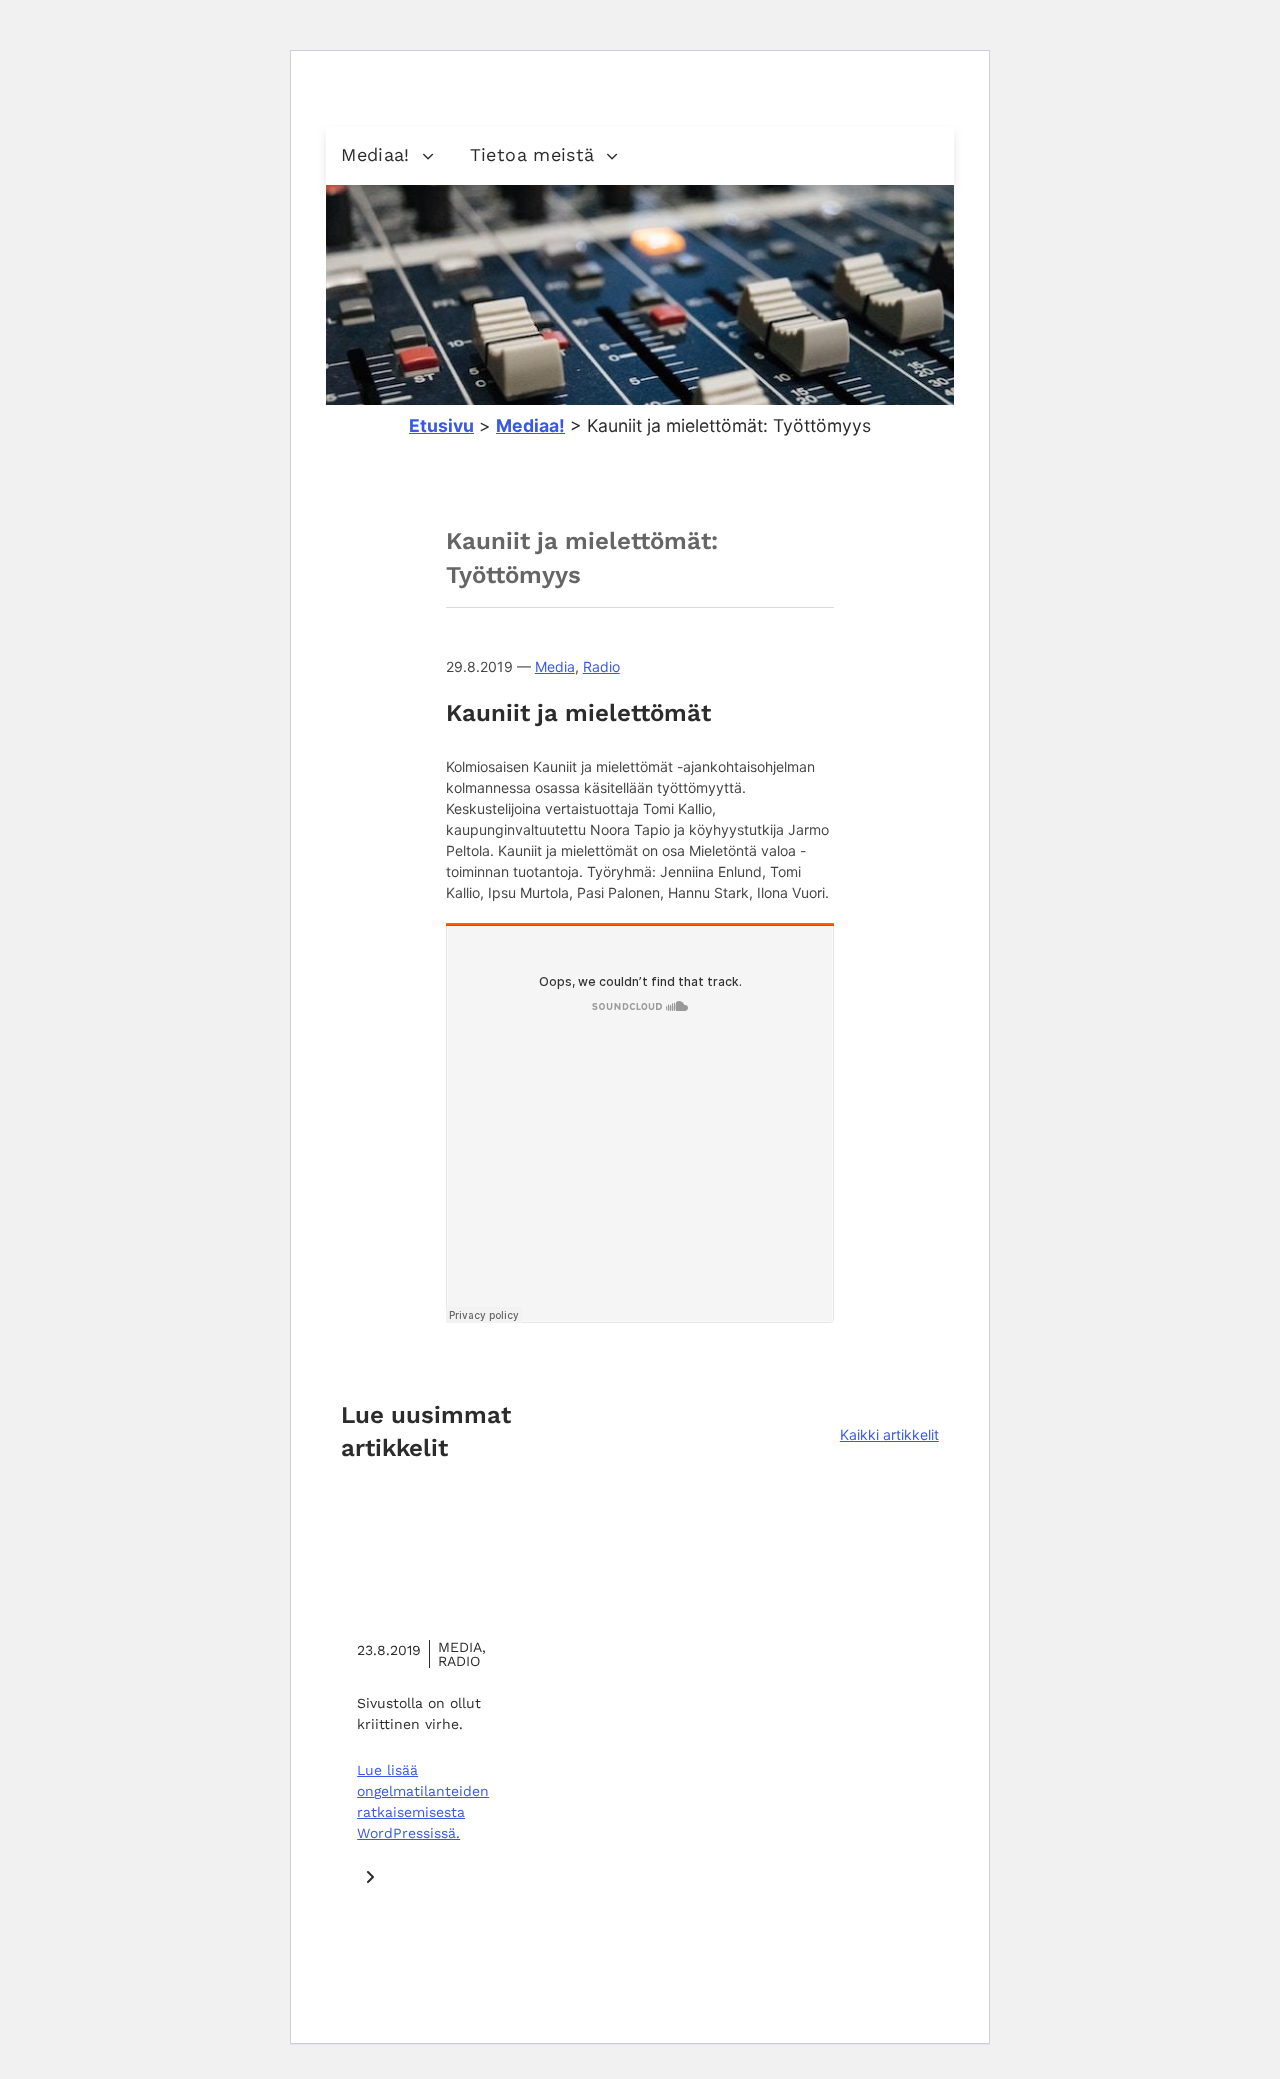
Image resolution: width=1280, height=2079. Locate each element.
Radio (601, 666)
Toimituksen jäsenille (669, 93)
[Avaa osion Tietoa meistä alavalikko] (612, 156)
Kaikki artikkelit (889, 1434)
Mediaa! (375, 154)
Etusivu (441, 425)
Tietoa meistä (532, 154)
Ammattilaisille (540, 93)
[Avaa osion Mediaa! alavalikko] (428, 156)
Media (555, 666)
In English (778, 93)
